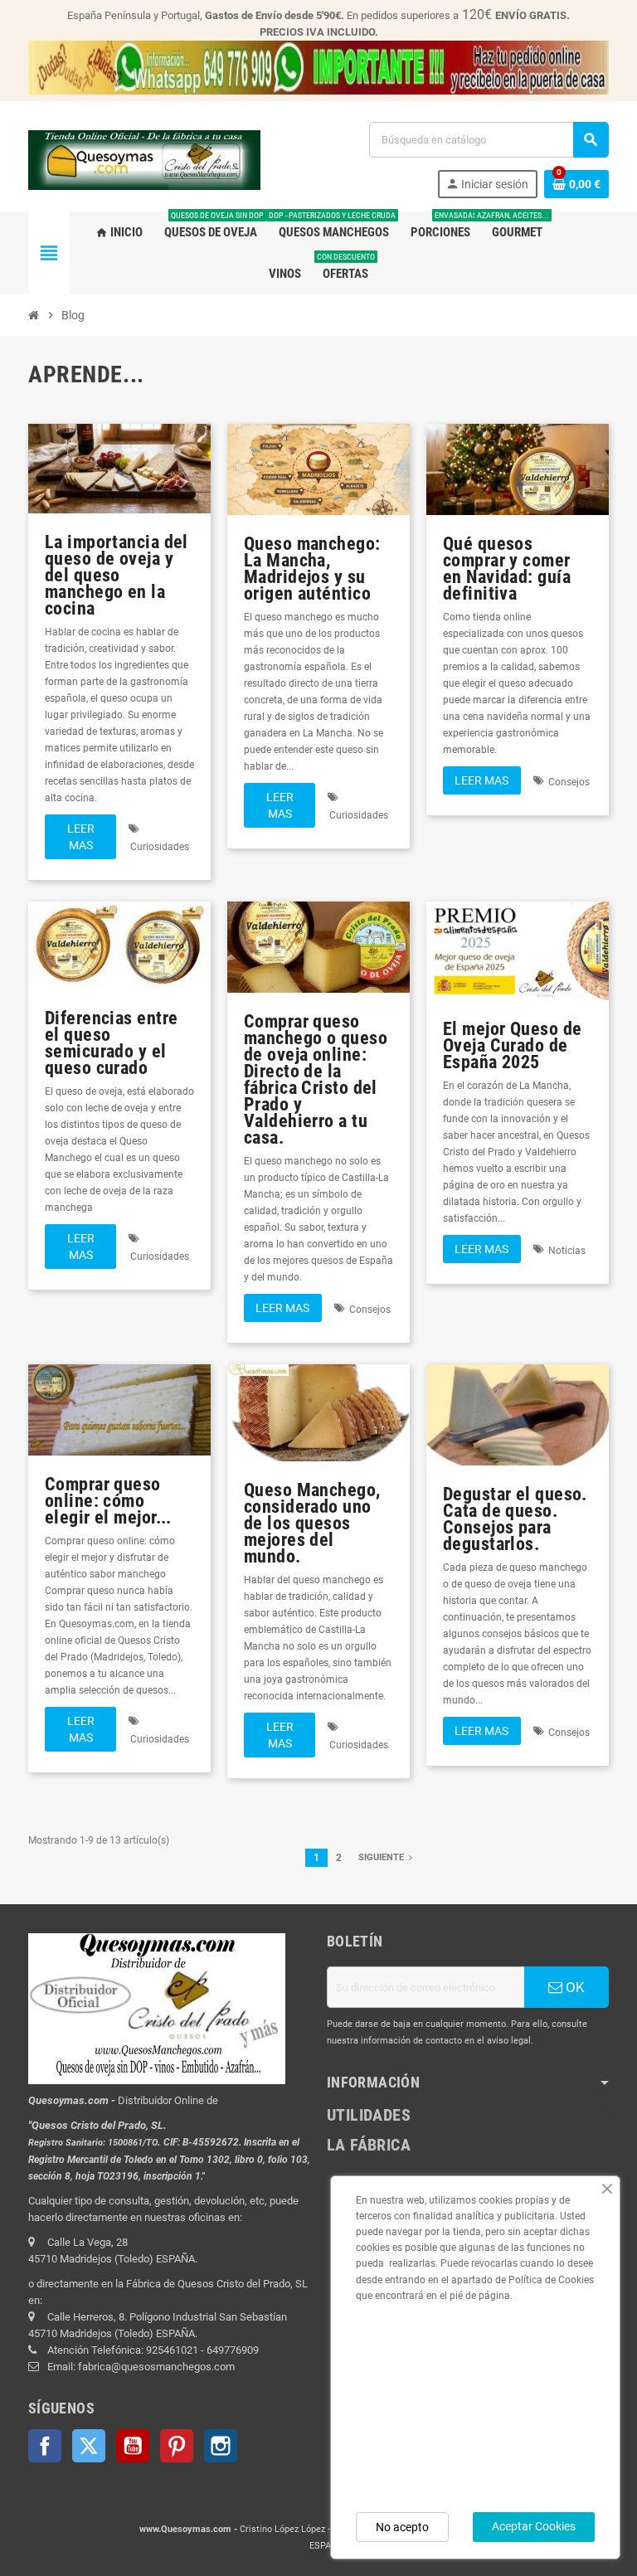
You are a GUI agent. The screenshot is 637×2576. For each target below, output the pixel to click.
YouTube (133, 2446)
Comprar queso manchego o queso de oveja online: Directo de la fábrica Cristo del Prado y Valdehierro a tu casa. (316, 1079)
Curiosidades (160, 847)
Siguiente (382, 1857)
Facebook (45, 2446)
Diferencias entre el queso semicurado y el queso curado (111, 1043)
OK (574, 1987)
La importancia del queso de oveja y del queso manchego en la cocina (117, 575)
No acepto (402, 2527)
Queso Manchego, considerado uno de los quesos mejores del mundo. (312, 1523)
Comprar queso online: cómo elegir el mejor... (108, 1501)
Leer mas (81, 837)
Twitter (89, 2446)
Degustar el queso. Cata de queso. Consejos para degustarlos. (515, 1519)
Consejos (569, 782)
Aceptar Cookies (534, 2526)
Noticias (567, 1251)
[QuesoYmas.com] (144, 159)
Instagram (221, 2446)
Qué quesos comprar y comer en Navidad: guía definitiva (507, 569)
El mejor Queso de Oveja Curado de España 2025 (512, 1045)
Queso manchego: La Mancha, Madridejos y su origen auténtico (312, 569)
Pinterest (177, 2446)
